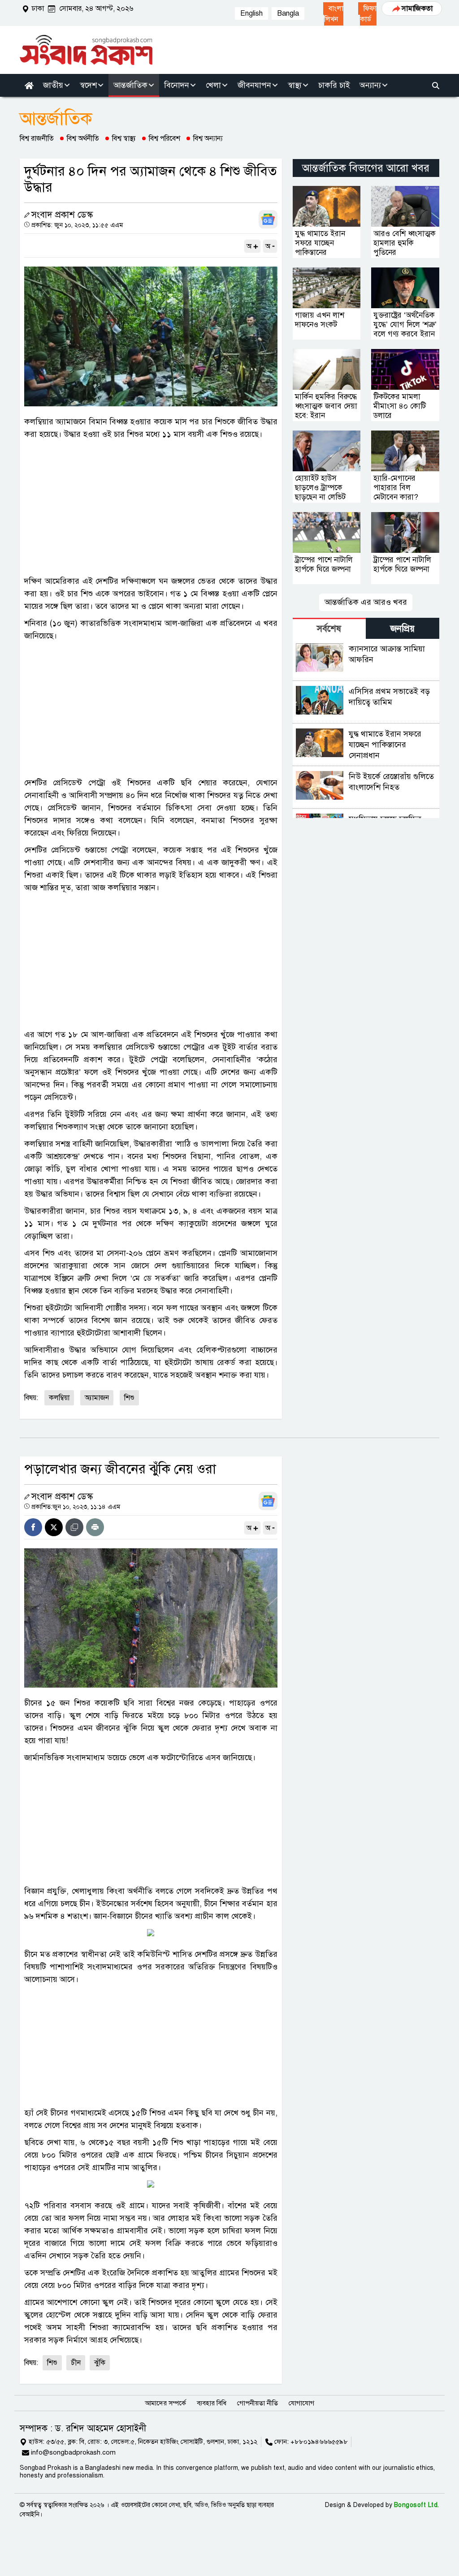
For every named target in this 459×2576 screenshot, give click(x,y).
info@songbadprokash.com (73, 2452)
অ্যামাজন (97, 1398)
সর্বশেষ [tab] (329, 629)
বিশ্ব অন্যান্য (208, 138)
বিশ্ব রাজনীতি (37, 138)
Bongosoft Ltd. (417, 2505)
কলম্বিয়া (59, 1398)
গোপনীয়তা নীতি (258, 2403)
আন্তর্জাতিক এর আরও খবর (366, 602)
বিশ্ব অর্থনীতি (83, 138)
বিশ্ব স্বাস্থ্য (124, 138)
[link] (333, 14)
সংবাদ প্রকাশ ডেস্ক (62, 215)
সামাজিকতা (417, 9)
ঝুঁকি (100, 2363)
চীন (76, 2363)
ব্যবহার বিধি (212, 2403)
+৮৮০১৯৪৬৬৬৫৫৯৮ (319, 2442)
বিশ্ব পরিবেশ (165, 138)
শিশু (129, 1398)
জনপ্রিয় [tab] (403, 629)
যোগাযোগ (301, 2403)
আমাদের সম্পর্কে (165, 2403)
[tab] (329, 628)
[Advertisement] (151, 508)
